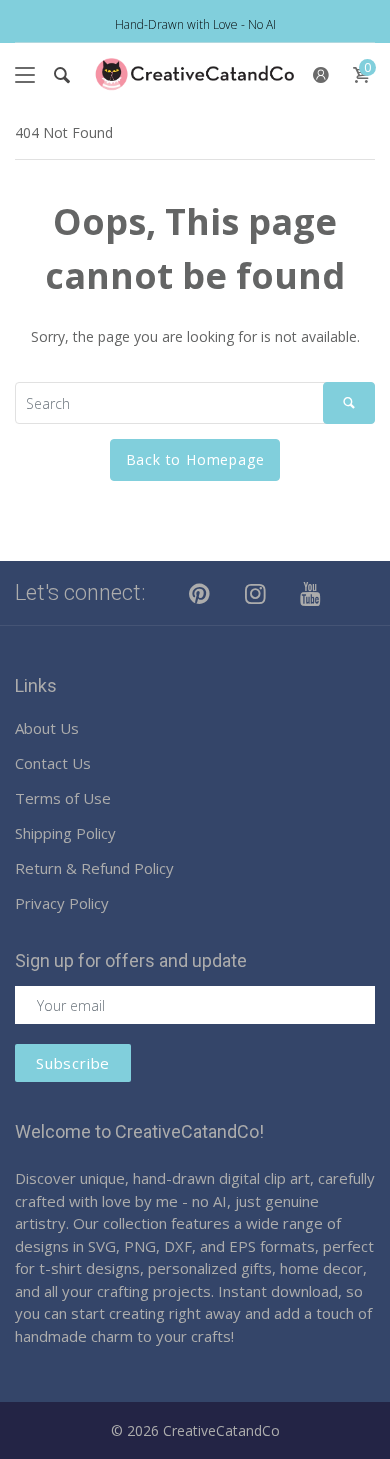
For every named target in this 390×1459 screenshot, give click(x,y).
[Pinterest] (200, 593)
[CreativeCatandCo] (195, 74)
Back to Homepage (195, 459)
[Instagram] (256, 593)
